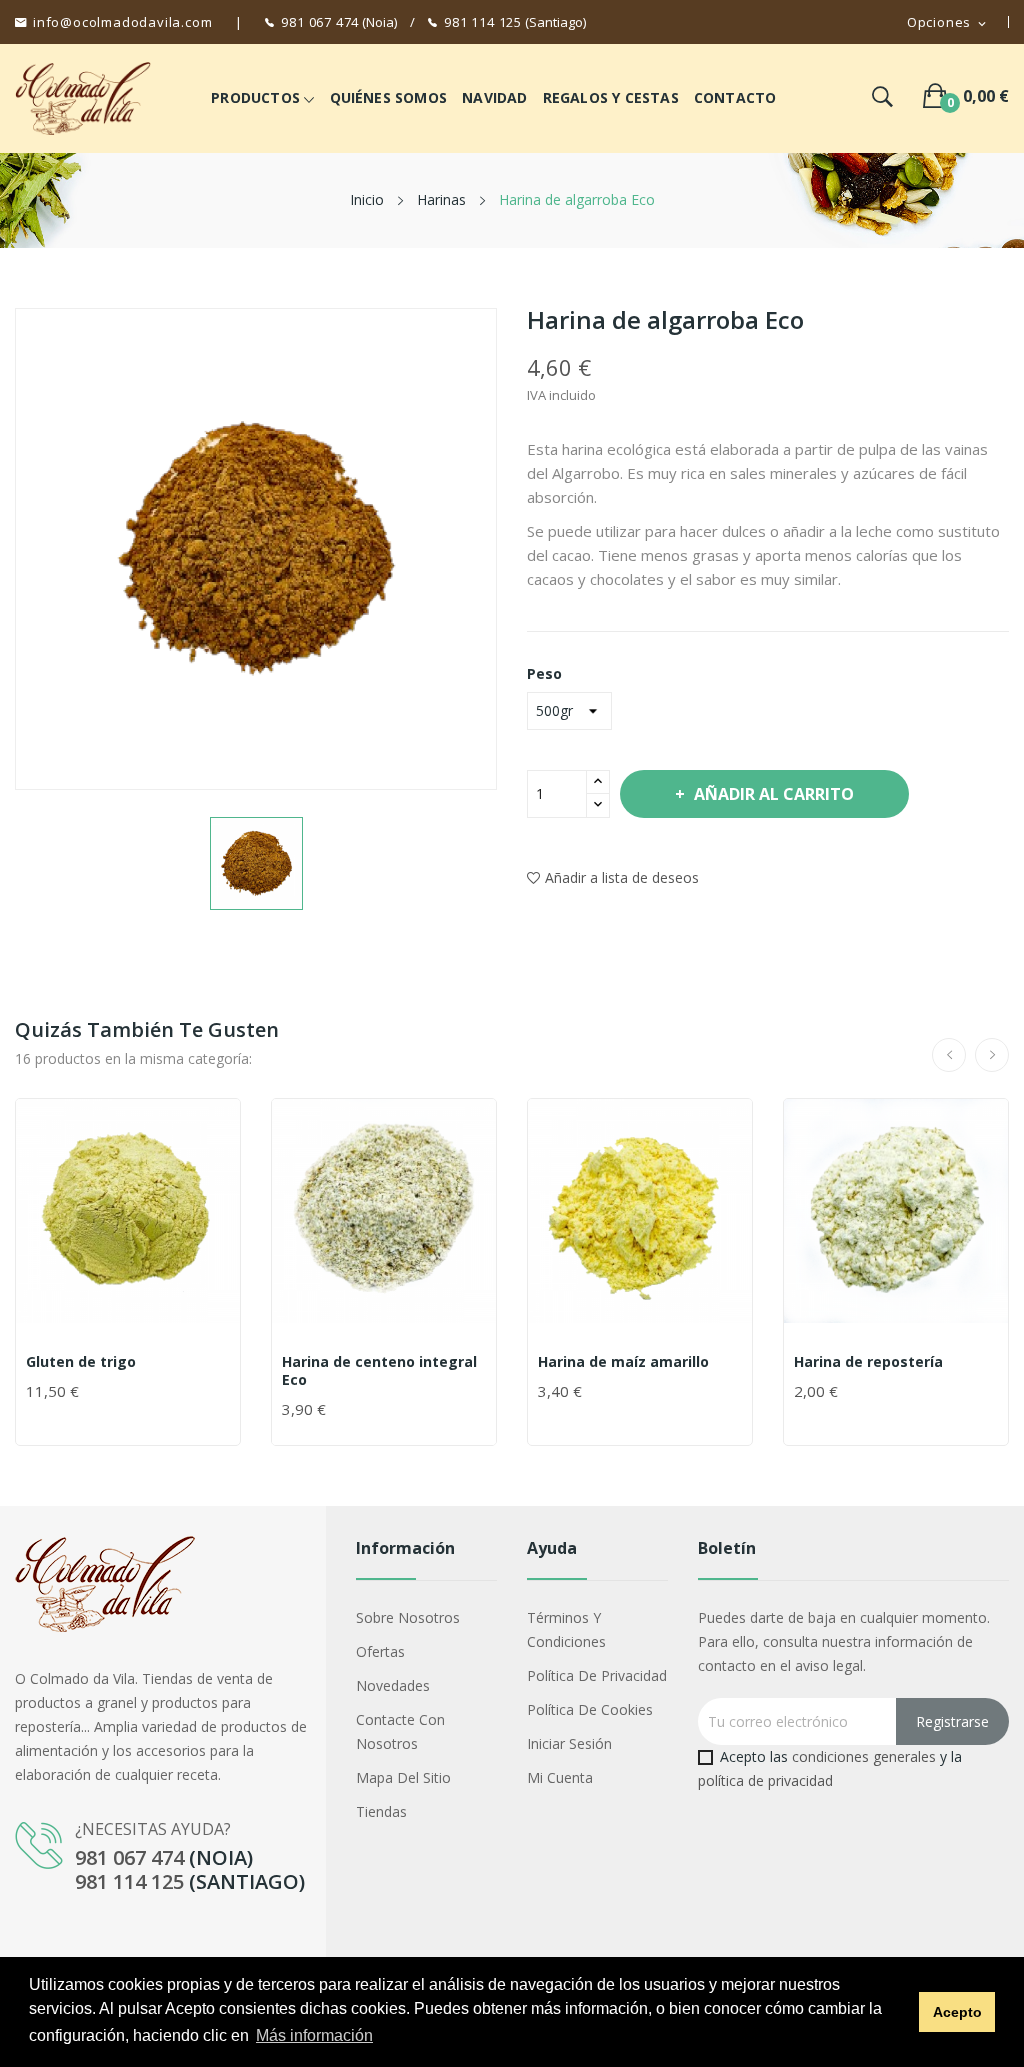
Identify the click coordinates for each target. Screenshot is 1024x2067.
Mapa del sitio (403, 1777)
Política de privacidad (597, 1675)
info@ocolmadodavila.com (122, 22)
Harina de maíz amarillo (623, 1362)
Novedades (393, 1685)
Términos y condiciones (566, 1629)
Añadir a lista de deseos (622, 877)
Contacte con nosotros (400, 1731)
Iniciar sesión (569, 1743)
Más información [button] (314, 2035)
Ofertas (380, 1651)
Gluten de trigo (81, 1362)
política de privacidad (765, 1780)
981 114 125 (483, 22)
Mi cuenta (560, 1777)
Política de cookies (590, 1709)
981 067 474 (320, 22)
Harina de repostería (868, 1362)
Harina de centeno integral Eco (379, 1371)
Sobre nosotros (408, 1617)
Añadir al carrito (774, 794)
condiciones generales (864, 1756)
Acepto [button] (957, 2012)
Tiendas (381, 1811)
